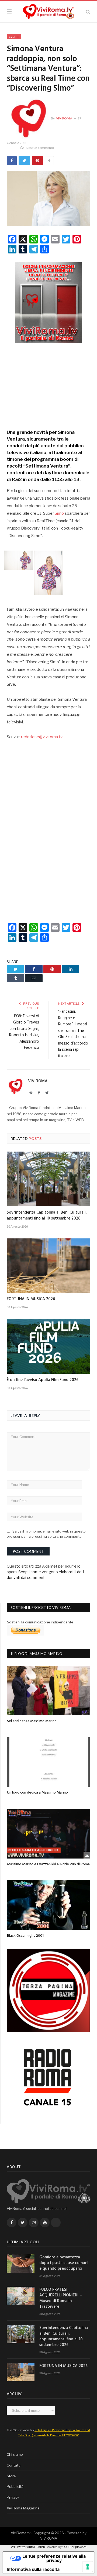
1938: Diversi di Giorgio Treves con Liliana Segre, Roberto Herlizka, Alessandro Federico (24, 1032)
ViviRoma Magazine (23, 2508)
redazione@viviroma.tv (42, 737)
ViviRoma (64, 118)
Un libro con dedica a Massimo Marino (37, 1793)
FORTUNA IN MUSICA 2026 (31, 1299)
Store (11, 2476)
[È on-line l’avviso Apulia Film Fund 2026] (48, 1346)
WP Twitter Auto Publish (28, 2547)
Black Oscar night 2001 (25, 1936)
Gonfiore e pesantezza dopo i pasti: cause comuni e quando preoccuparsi (64, 2263)
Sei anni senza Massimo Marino (32, 1721)
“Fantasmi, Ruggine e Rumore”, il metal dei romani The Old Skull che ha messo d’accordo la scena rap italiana (73, 1034)
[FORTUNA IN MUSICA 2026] (48, 1266)
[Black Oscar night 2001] (49, 1905)
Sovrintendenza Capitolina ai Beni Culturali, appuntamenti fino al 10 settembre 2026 (47, 1215)
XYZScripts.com (75, 2547)
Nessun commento (40, 148)
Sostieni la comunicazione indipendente (40, 1622)
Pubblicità (15, 2486)
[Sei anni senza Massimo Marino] (49, 1691)
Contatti (14, 2465)
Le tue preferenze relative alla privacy (54, 2558)
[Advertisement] (48, 384)
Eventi (14, 37)
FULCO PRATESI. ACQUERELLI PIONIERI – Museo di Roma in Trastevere (61, 2298)
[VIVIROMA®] (48, 11)
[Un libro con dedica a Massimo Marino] (49, 1762)
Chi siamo (15, 2454)
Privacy (13, 2497)
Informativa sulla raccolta (33, 2569)
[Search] (88, 12)
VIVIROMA (49, 2538)
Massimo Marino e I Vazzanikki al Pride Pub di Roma (48, 1864)
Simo (59, 513)
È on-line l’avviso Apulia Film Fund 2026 (43, 1380)
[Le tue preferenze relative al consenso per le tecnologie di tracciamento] (88, 2567)
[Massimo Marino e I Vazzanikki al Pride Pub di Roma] (49, 1834)
